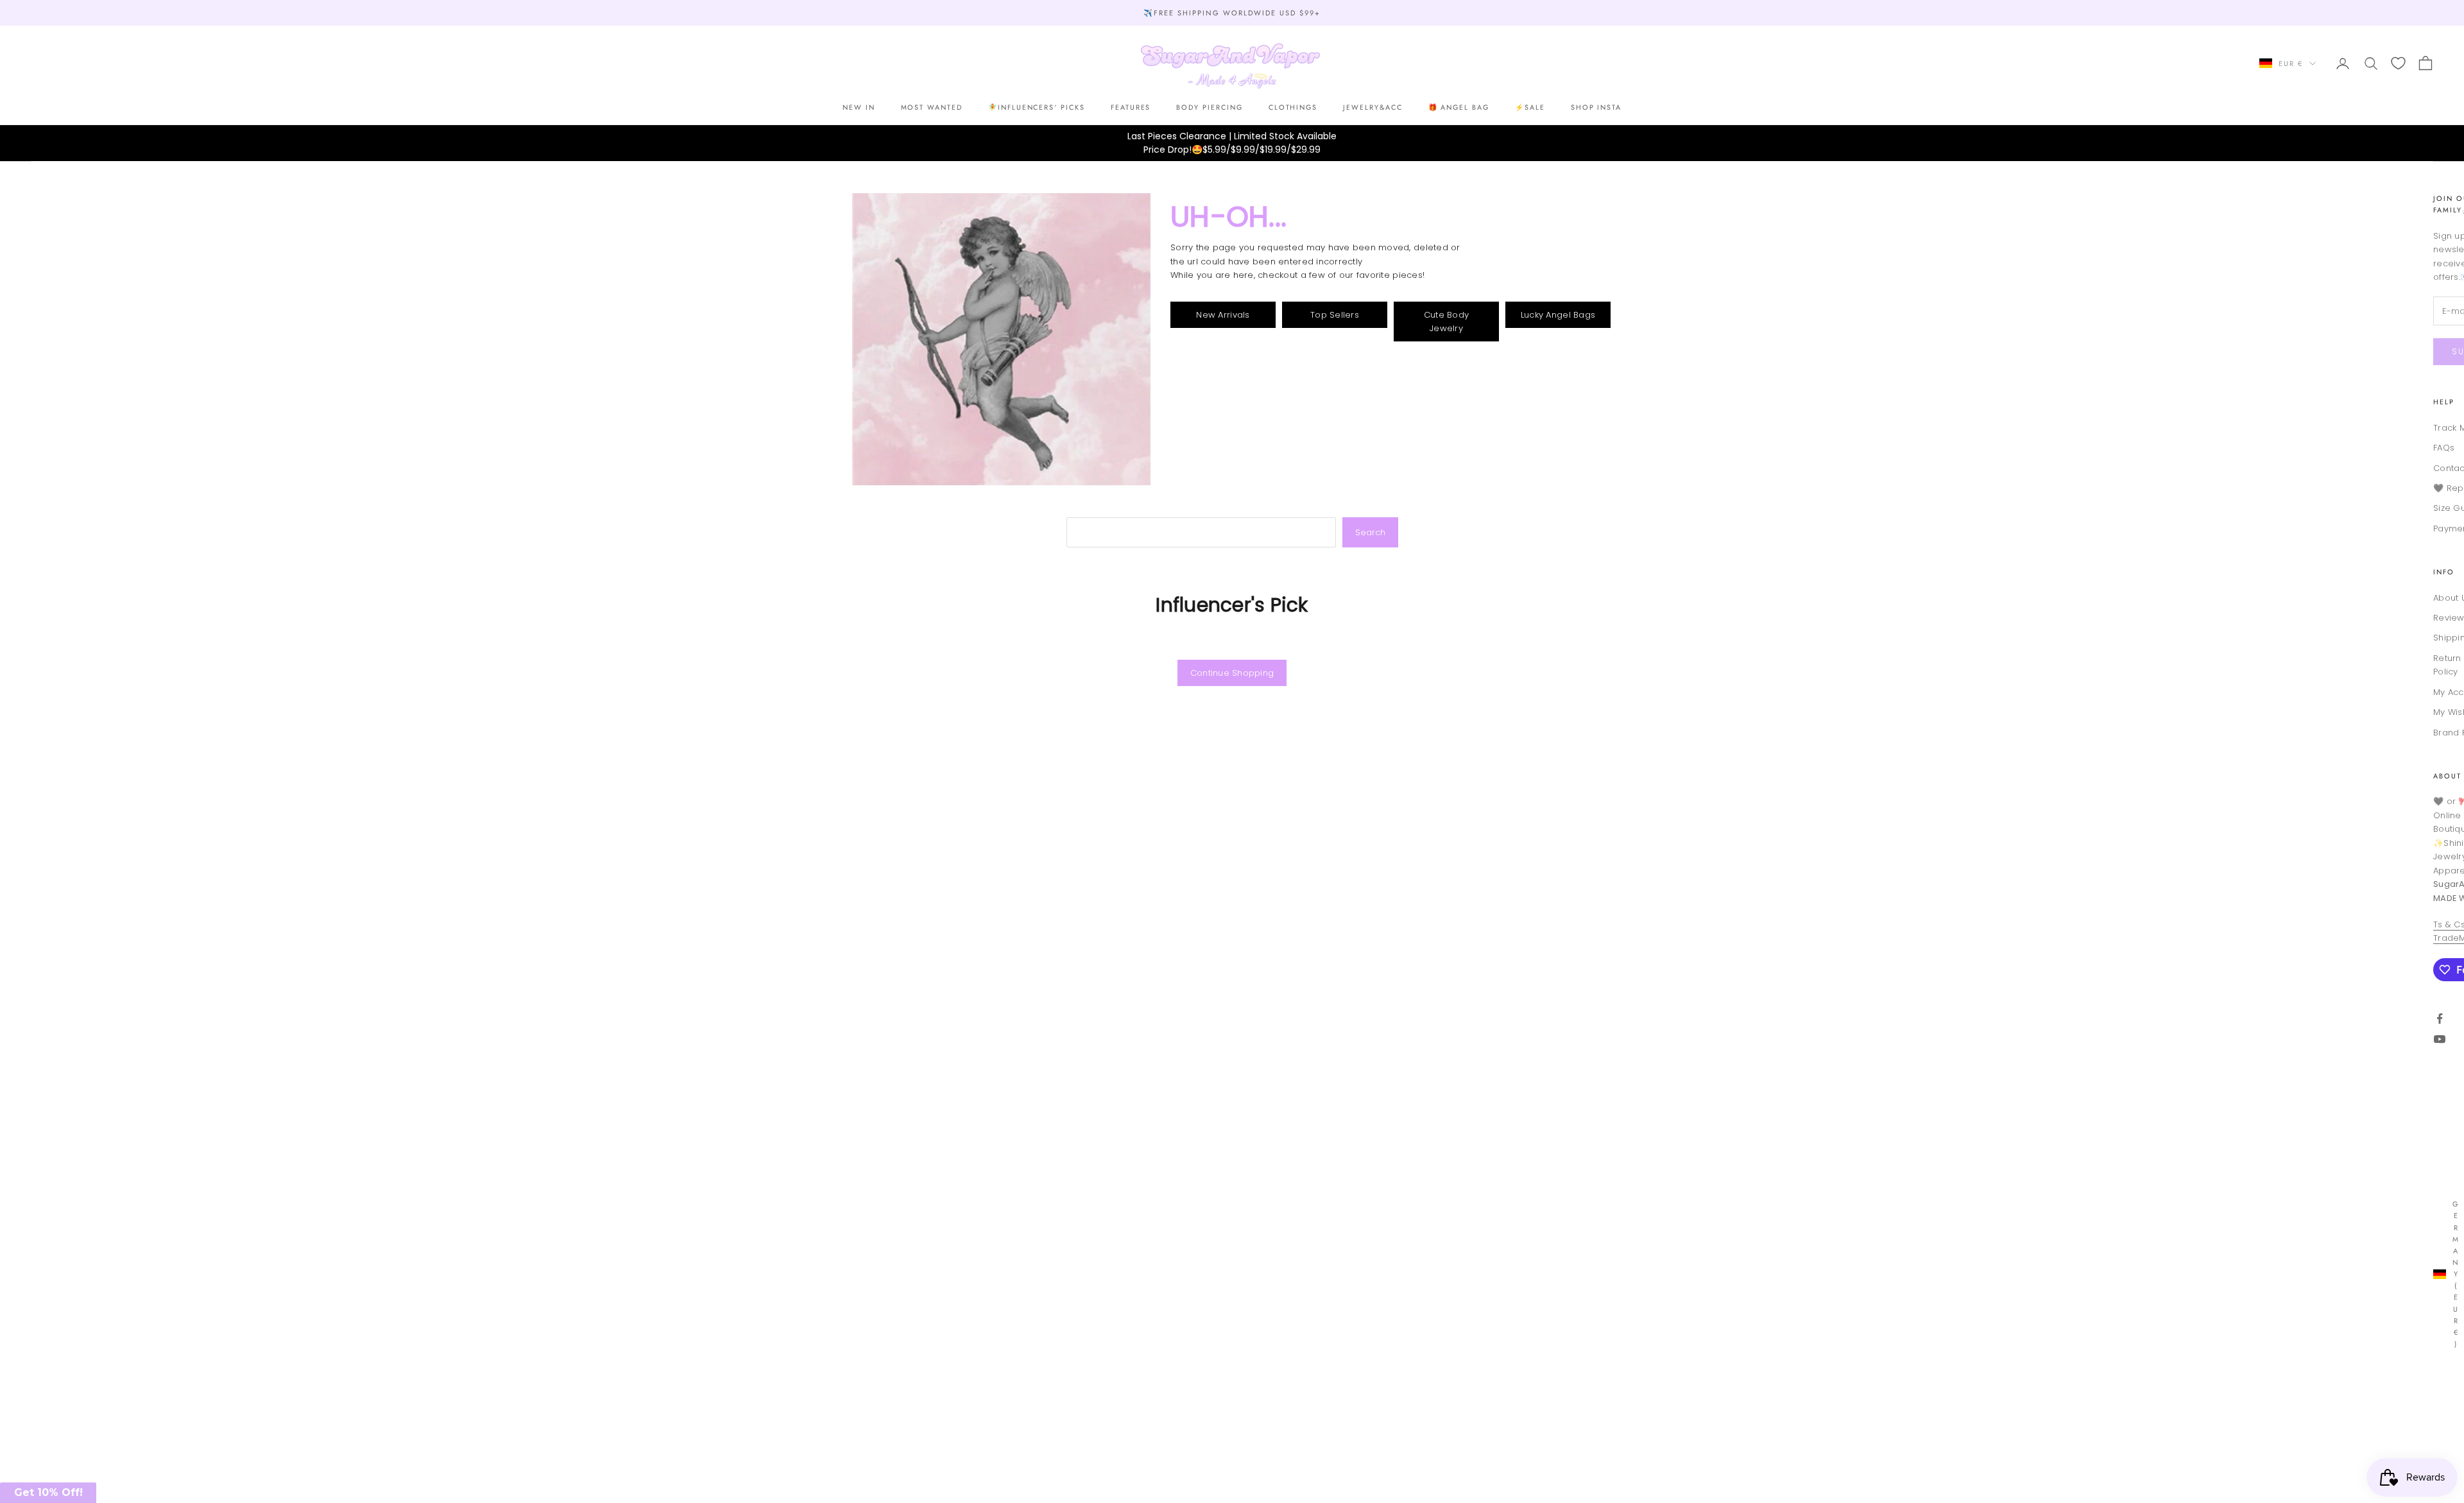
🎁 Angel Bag (1459, 107)
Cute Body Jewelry (1446, 322)
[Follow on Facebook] (2440, 1018)
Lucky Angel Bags (1558, 315)
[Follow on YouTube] (2440, 1039)
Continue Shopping (1232, 673)
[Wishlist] (2398, 63)
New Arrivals (1223, 315)
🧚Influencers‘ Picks (1037, 107)
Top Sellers (1335, 315)
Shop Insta (1596, 107)
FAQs (2444, 448)
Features (1131, 107)
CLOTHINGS (1293, 107)
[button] (48, 1493)
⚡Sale (1530, 107)
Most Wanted (932, 107)
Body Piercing (1209, 107)
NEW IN (859, 107)
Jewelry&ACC (1373, 107)
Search (1370, 532)
